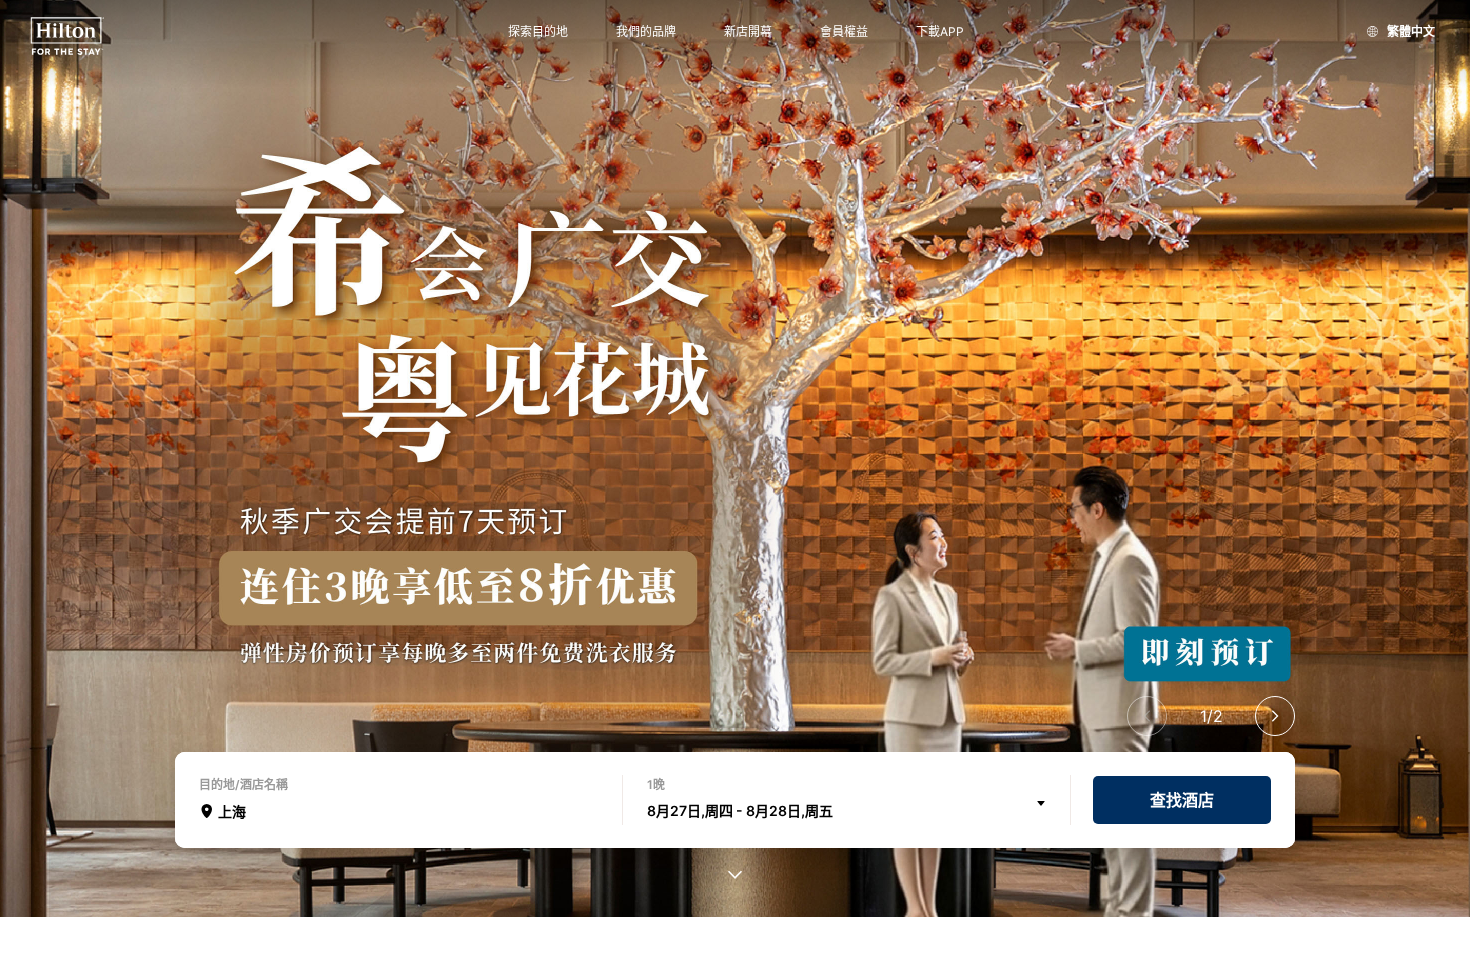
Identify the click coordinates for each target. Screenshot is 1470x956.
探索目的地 (538, 32)
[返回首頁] (67, 36)
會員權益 (844, 32)
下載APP (940, 32)
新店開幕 (748, 32)
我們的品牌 (646, 32)
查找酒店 (1182, 800)
